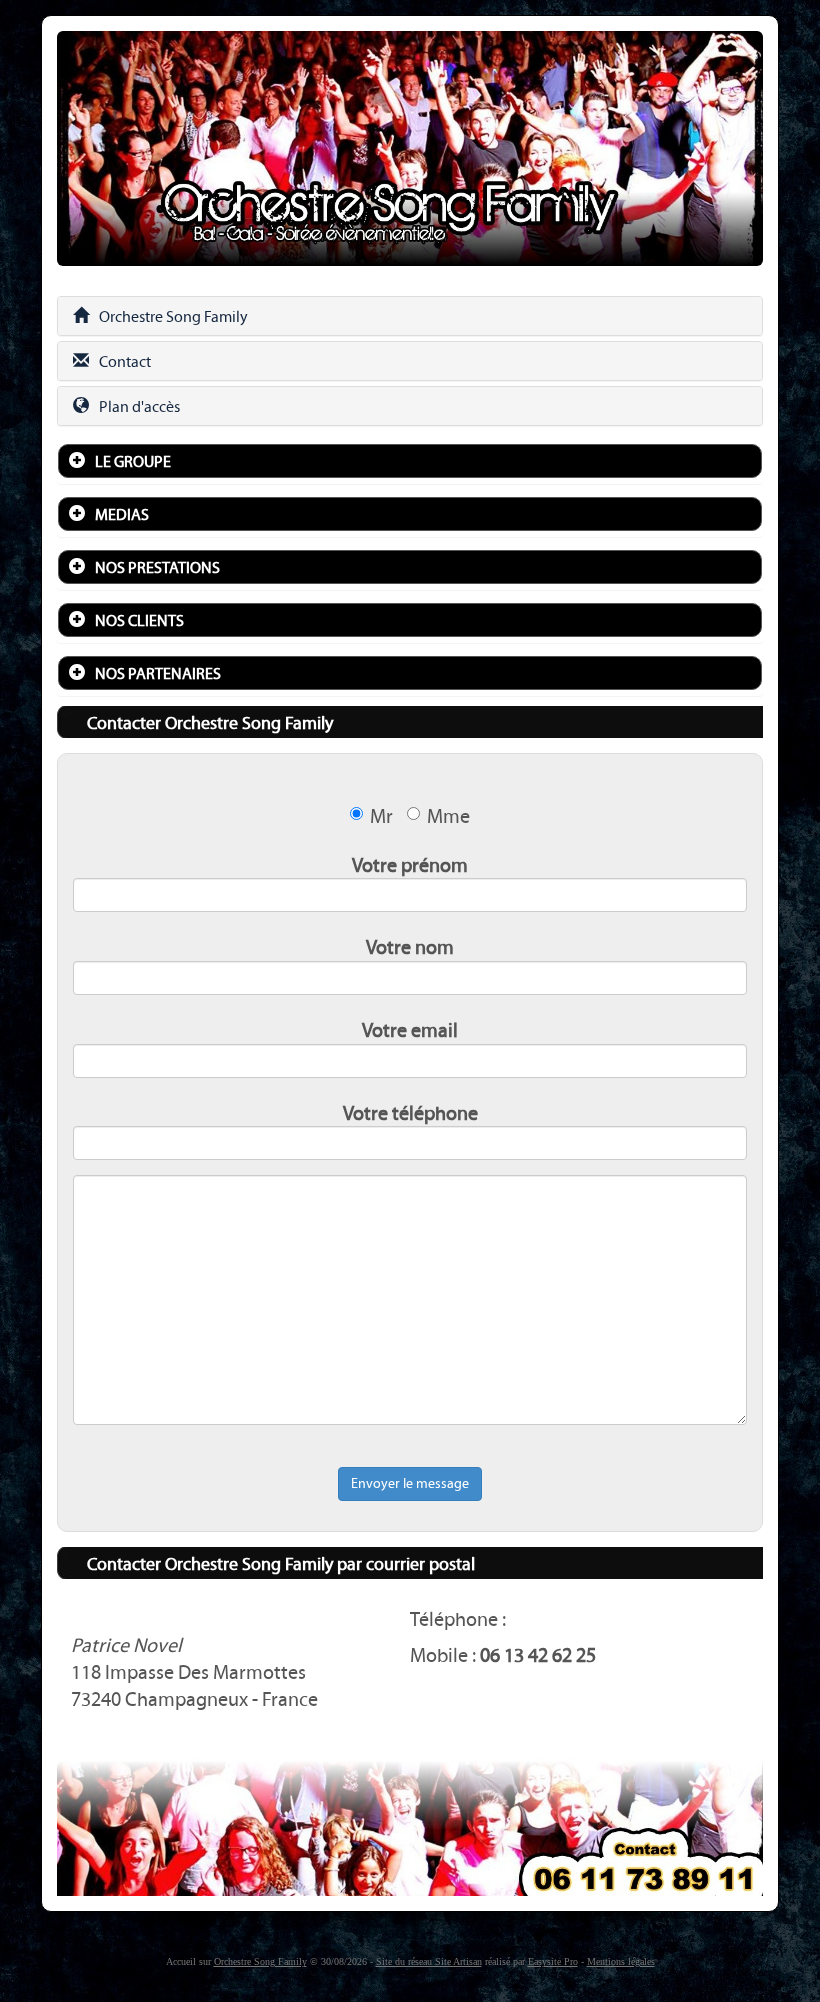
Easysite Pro (553, 1961)
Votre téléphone (410, 1113)
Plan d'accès (139, 406)
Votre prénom (410, 865)
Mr (381, 816)
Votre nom (410, 947)
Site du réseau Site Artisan (429, 1961)
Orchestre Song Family (173, 316)
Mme (448, 816)
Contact (125, 361)
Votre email (410, 1030)
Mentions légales (621, 1961)
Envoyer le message (410, 1483)
